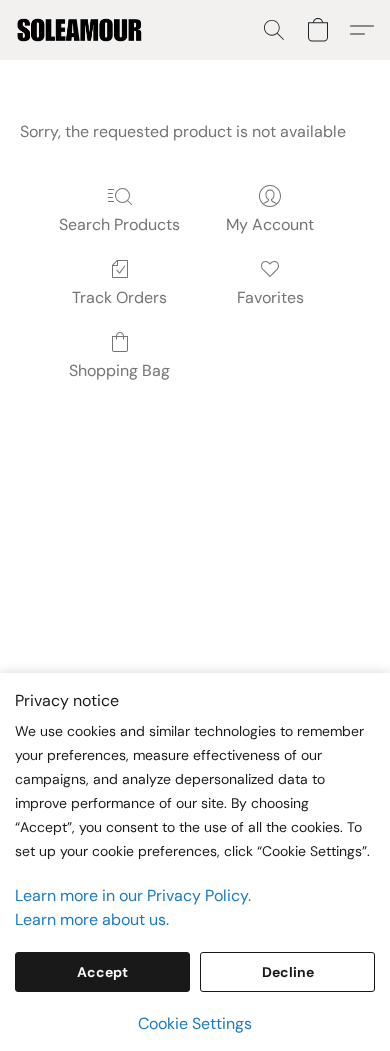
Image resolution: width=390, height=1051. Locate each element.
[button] (82, 30)
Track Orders (119, 297)
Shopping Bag (119, 370)
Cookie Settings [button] (195, 1023)
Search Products (119, 224)
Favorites (270, 297)
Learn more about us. (92, 919)
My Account (270, 224)
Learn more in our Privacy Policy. (133, 895)
